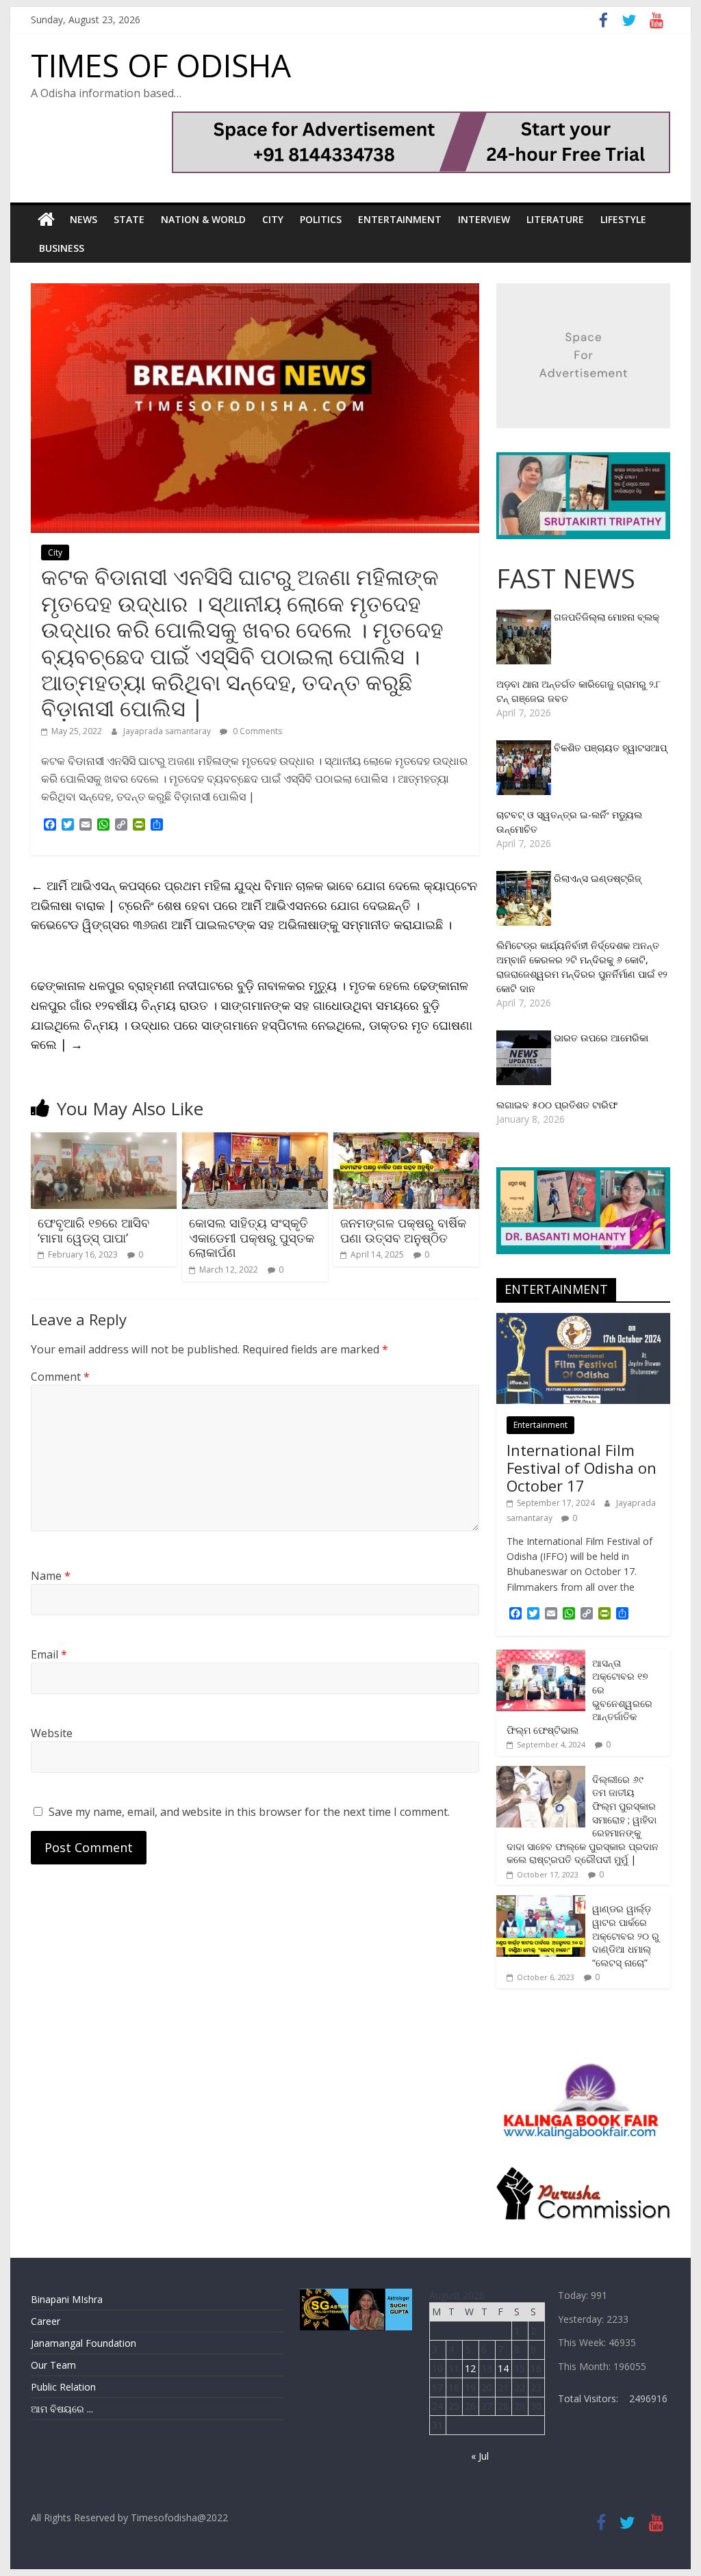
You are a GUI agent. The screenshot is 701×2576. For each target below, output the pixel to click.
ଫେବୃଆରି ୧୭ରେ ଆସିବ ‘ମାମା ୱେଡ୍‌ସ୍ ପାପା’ (93, 1230)
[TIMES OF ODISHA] (46, 220)
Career (46, 2321)
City (273, 219)
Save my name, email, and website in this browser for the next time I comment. (249, 1812)
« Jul (480, 2456)
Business (62, 248)
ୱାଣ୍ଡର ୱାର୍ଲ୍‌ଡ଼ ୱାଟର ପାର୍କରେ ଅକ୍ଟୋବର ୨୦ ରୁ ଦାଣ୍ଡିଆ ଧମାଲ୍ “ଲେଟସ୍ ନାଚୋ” (626, 1935)
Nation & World (203, 219)
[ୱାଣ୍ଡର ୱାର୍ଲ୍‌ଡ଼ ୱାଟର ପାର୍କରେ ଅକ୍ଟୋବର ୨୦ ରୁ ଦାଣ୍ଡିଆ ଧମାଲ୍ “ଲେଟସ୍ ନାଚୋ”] (541, 1902)
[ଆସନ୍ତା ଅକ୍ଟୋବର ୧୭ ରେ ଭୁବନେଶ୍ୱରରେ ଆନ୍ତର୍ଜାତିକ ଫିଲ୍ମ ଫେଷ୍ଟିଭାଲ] (541, 1657)
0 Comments (256, 731)
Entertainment (400, 219)
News (84, 219)
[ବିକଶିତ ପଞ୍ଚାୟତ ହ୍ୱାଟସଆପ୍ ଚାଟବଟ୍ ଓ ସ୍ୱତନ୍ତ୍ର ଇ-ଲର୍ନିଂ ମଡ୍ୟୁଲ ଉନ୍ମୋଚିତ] (525, 747)
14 (503, 2368)
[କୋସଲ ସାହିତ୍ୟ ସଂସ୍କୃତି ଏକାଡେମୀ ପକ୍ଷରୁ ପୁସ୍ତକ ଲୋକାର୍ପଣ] (255, 1141)
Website (52, 1733)
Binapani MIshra (67, 2299)
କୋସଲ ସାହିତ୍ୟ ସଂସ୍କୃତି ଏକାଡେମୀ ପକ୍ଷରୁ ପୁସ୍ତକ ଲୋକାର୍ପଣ (252, 1237)
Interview (484, 219)
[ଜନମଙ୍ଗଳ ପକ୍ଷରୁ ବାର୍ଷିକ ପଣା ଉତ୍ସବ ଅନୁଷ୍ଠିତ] (406, 1141)
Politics (321, 219)
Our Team (53, 2365)
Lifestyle (623, 219)
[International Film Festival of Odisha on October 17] (583, 1320)
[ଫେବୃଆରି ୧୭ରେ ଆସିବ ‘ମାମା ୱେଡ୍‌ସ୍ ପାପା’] (104, 1141)
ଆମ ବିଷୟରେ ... (62, 2409)
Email (49, 1654)
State (129, 219)
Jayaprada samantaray (168, 731)
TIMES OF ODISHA (161, 65)
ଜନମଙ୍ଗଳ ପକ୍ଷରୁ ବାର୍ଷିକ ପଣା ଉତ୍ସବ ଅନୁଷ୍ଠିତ (403, 1230)
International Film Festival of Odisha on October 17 (582, 1468)
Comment (60, 1377)
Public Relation (63, 2387)
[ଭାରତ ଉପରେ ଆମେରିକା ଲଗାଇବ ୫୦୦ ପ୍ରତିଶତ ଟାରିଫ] (525, 1038)
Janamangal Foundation (84, 2343)
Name (51, 1576)
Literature (555, 219)
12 (470, 2368)
